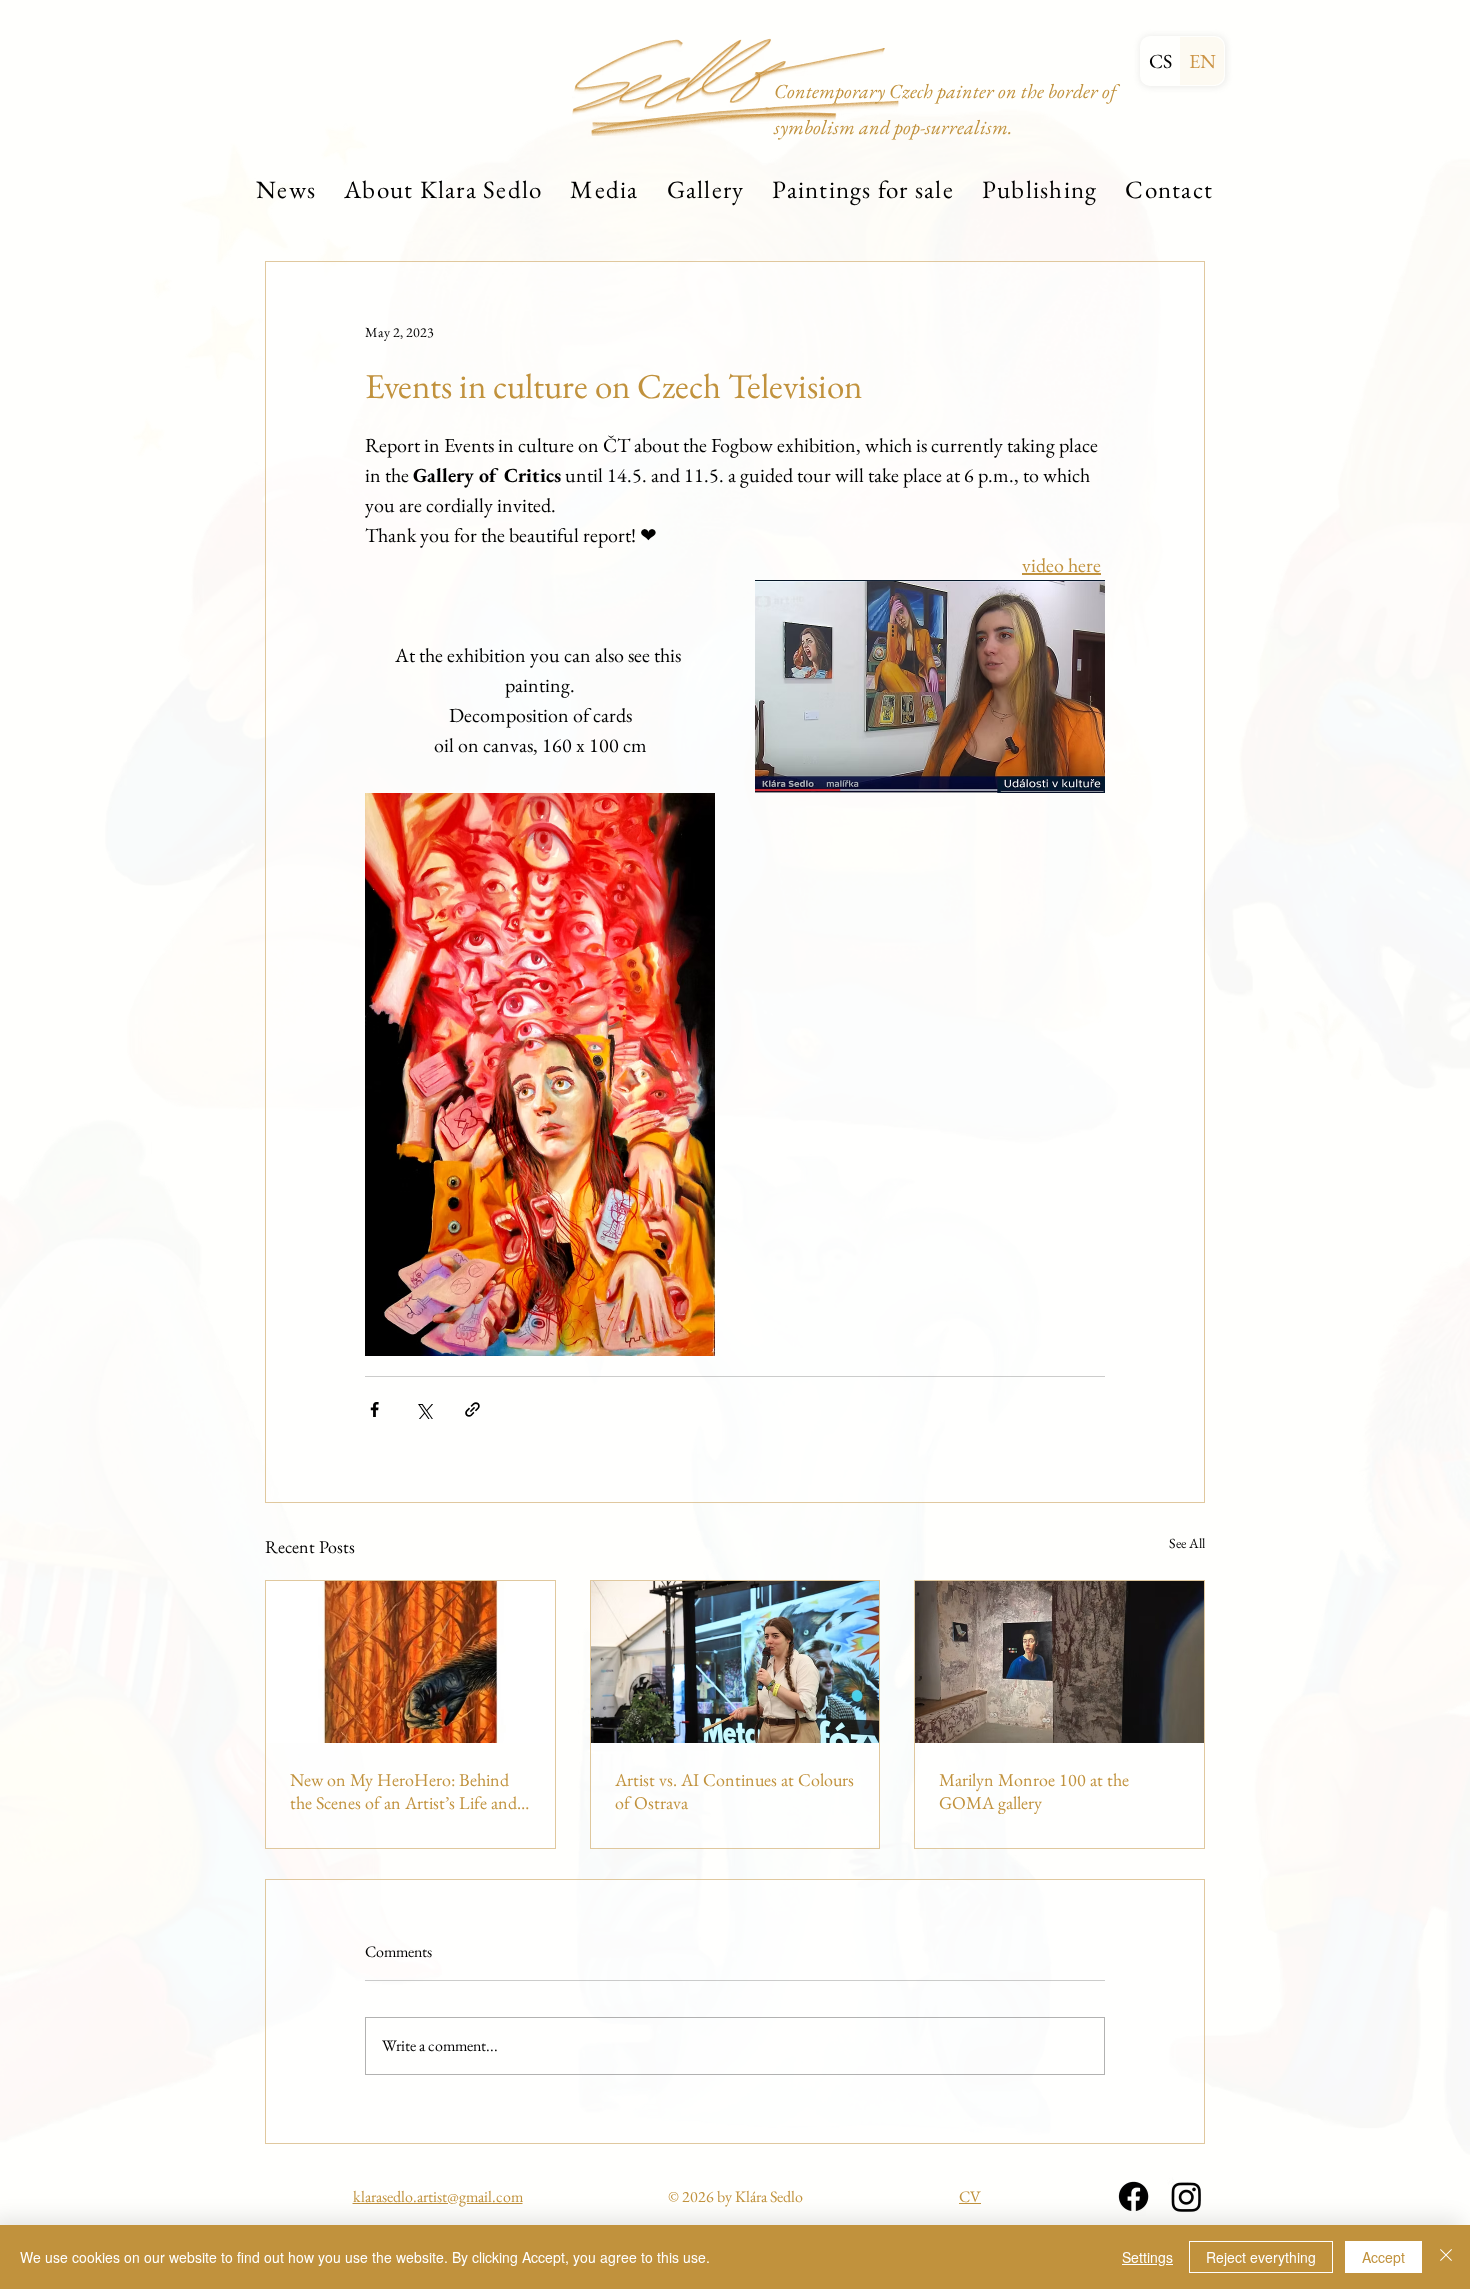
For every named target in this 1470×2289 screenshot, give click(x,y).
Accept (1383, 2257)
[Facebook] (1133, 2196)
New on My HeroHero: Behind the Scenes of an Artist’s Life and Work (403, 1791)
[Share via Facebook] (374, 1409)
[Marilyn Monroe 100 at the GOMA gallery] (1059, 1662)
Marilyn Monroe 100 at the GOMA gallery (1034, 1791)
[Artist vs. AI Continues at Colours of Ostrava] (735, 1662)
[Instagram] (1186, 2196)
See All (1187, 1543)
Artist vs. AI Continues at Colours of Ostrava (734, 1791)
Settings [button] (1147, 2257)
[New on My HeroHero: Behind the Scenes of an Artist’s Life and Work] (410, 1662)
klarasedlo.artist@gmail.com (438, 2196)
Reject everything (1261, 2257)
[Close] (1446, 2257)
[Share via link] (472, 1409)
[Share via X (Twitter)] (423, 1409)
